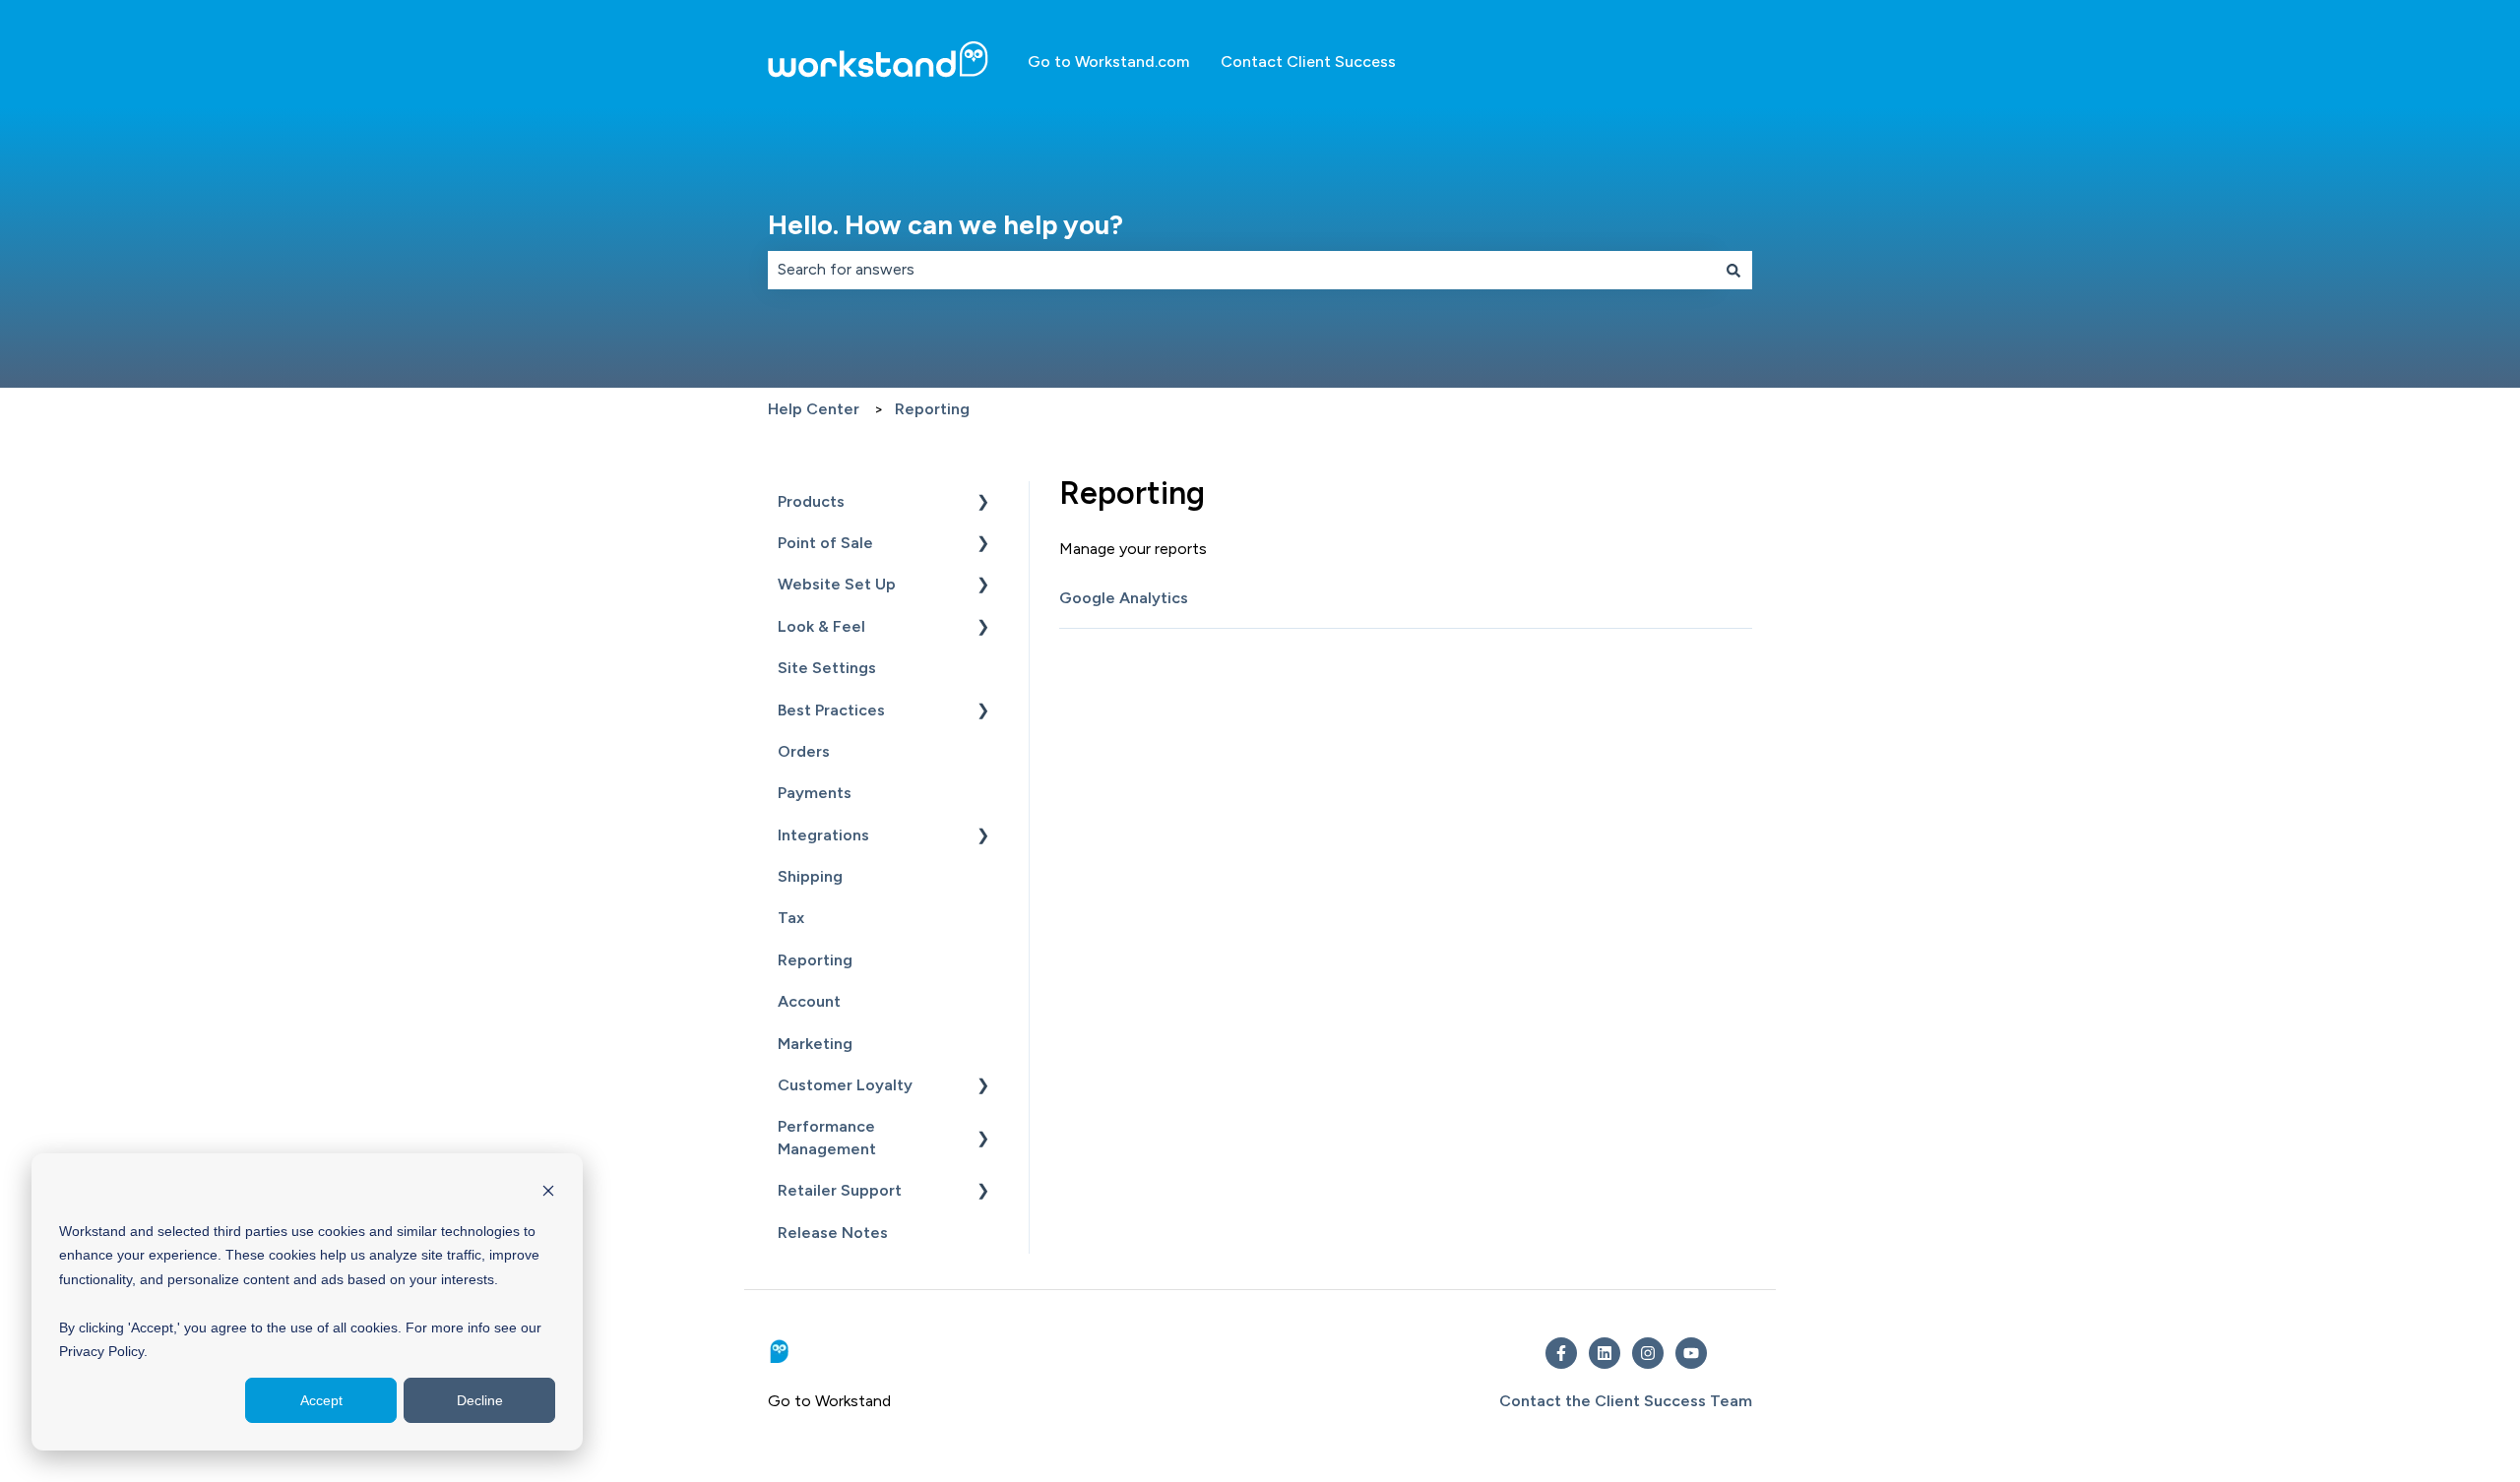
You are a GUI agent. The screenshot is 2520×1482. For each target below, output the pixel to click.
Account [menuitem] (809, 1001)
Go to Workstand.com (1108, 62)
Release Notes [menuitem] (833, 1233)
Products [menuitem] (811, 501)
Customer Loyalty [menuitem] (845, 1085)
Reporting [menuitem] (815, 960)
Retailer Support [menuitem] (840, 1190)
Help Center (814, 409)
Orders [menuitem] (804, 751)
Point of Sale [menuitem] (825, 543)
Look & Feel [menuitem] (821, 626)
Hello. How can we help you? (945, 225)
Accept (321, 1400)
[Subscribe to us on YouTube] (1691, 1353)
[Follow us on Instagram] (1648, 1353)
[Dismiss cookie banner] (548, 1193)
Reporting (932, 409)
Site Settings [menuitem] (827, 668)
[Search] (1733, 270)
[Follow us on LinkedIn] (1605, 1353)
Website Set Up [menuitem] (837, 584)
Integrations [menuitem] (823, 835)
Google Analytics (1124, 598)
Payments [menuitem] (815, 793)
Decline (480, 1400)
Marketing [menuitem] (815, 1044)
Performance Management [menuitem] (827, 1137)
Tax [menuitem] (791, 918)
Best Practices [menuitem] (831, 710)
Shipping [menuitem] (810, 876)
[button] (983, 503)
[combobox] (1241, 270)
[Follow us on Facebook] (1561, 1353)
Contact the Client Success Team (1626, 1401)
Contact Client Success (1308, 62)
